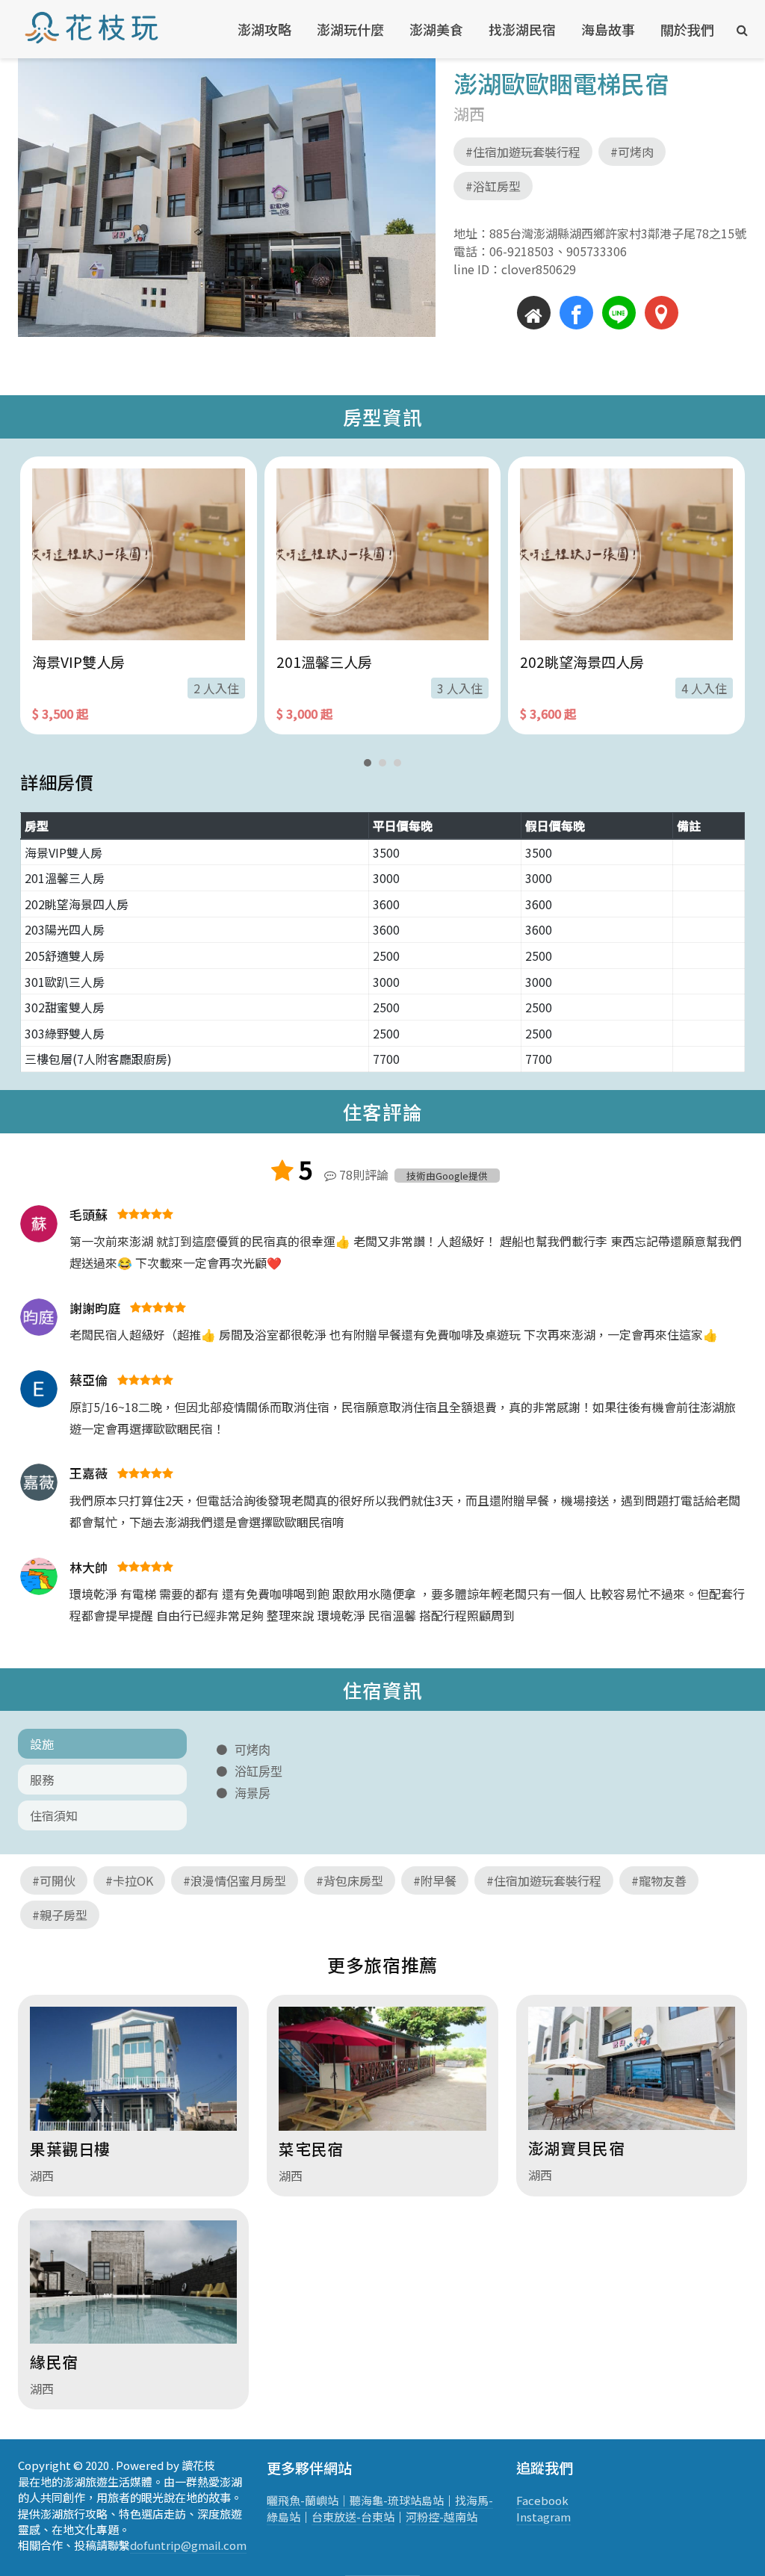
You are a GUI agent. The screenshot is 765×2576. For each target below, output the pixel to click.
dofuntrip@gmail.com (188, 2545)
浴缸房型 (258, 1771)
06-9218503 (522, 251)
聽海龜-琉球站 (385, 2500)
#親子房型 (60, 1915)
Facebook (542, 2500)
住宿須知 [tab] (54, 1815)
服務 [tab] (42, 1780)
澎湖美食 (436, 29)
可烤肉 (253, 1750)
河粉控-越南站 (442, 2517)
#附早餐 (435, 1880)
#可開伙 (54, 1880)
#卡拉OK (129, 1880)
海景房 (253, 1793)
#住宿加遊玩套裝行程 (523, 152)
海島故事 (608, 29)
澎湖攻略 (264, 29)
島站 (433, 2500)
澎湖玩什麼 (350, 29)
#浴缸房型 (493, 186)
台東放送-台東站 (353, 2517)
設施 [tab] (42, 1744)
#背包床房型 (350, 1880)
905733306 (591, 251)
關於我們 (687, 29)
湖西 (469, 114)
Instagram (543, 2517)
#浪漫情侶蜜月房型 (235, 1880)
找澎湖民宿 (522, 29)
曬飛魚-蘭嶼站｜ (308, 2500)
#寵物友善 (659, 1880)
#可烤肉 (632, 152)
